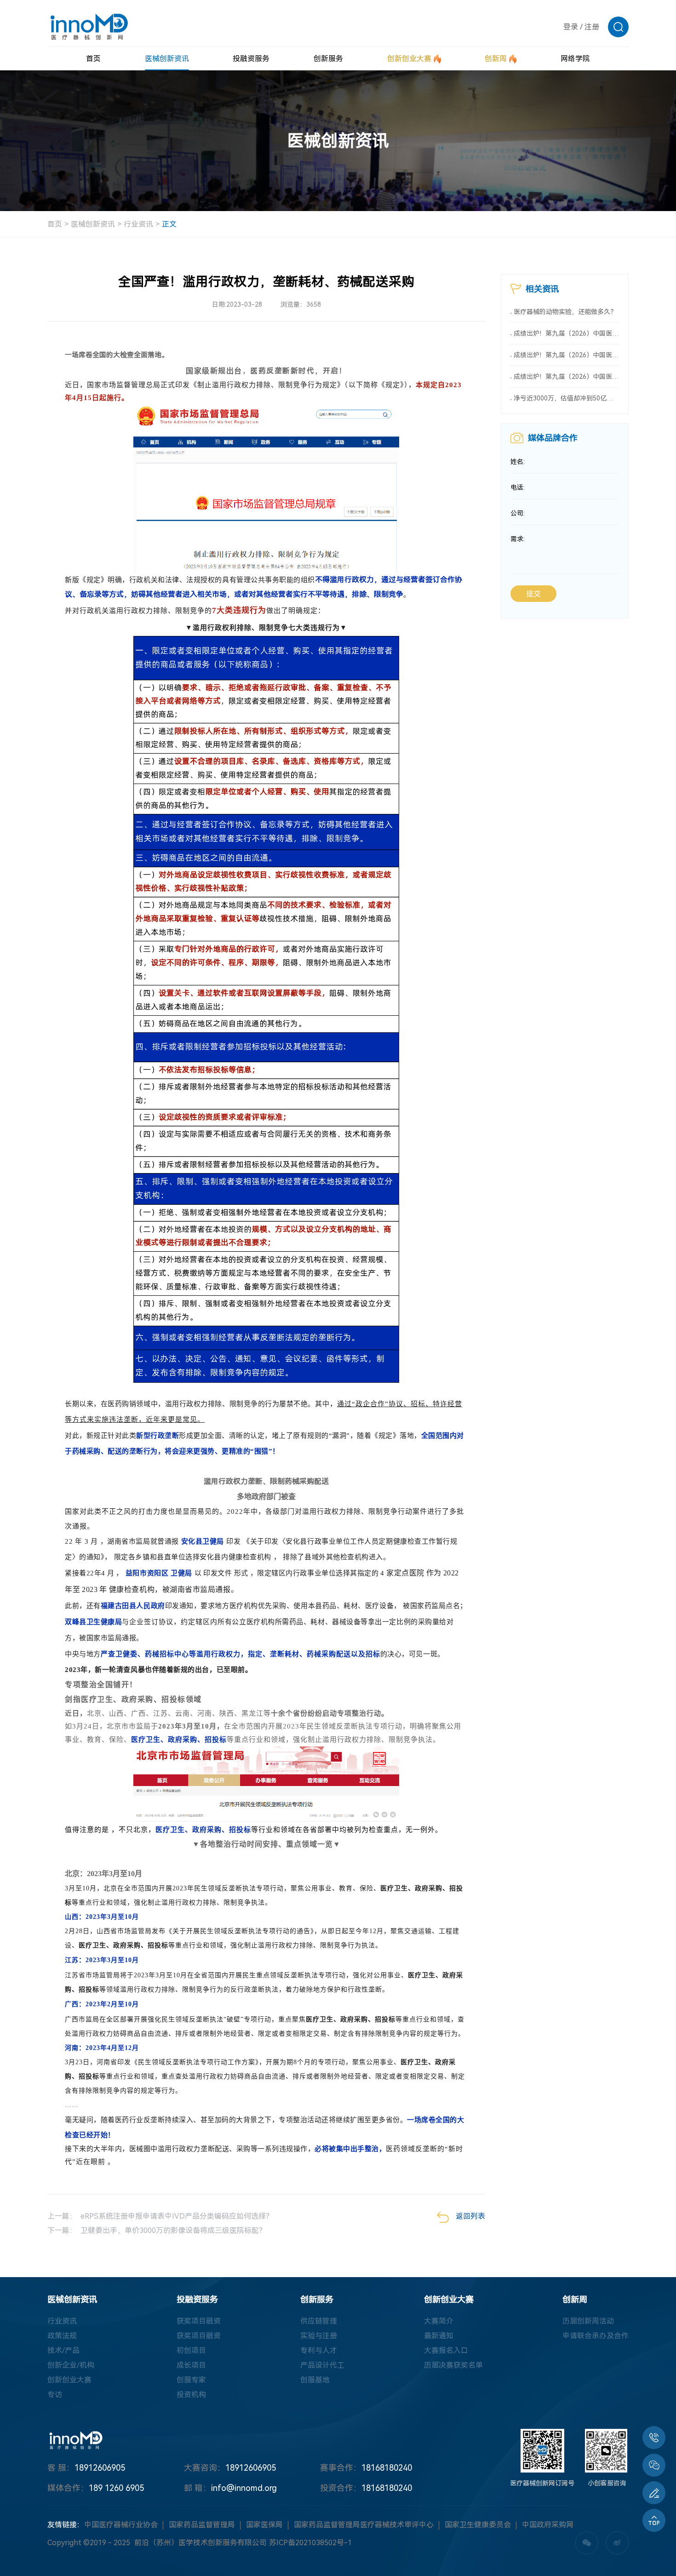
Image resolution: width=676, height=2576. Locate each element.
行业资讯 (138, 224)
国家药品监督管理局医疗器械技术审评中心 (364, 2525)
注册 (592, 27)
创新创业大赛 (69, 2380)
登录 (571, 27)
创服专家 (191, 2380)
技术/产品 (63, 2350)
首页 (55, 224)
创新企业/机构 (71, 2365)
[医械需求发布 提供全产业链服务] (654, 2493)
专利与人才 (319, 2350)
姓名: (518, 462)
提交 (533, 594)
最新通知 (439, 2336)
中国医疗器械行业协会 (121, 2525)
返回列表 (470, 2216)
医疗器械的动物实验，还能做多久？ (565, 312)
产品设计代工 (322, 2365)
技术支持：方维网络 (418, 2543)
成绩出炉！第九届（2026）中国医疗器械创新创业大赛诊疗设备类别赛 (566, 377)
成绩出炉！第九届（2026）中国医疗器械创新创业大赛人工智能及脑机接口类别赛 (566, 333)
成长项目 (191, 2365)
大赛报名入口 (446, 2350)
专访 (55, 2395)
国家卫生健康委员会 (478, 2525)
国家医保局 (264, 2525)
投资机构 (191, 2395)
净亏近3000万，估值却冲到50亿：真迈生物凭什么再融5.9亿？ (566, 398)
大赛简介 (439, 2321)
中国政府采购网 (548, 2525)
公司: (518, 513)
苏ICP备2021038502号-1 (310, 2543)
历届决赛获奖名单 (453, 2365)
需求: (518, 539)
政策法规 (62, 2336)
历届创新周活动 (588, 2321)
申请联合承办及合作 (596, 2336)
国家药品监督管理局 (202, 2525)
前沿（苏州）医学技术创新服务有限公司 (201, 2543)
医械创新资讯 (93, 224)
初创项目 (191, 2350)
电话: (518, 487)
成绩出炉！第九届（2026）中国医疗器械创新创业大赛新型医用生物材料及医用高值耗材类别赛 (566, 355)
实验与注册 (319, 2336)
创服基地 (315, 2380)
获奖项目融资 (199, 2321)
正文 (169, 224)
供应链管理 (319, 2321)
